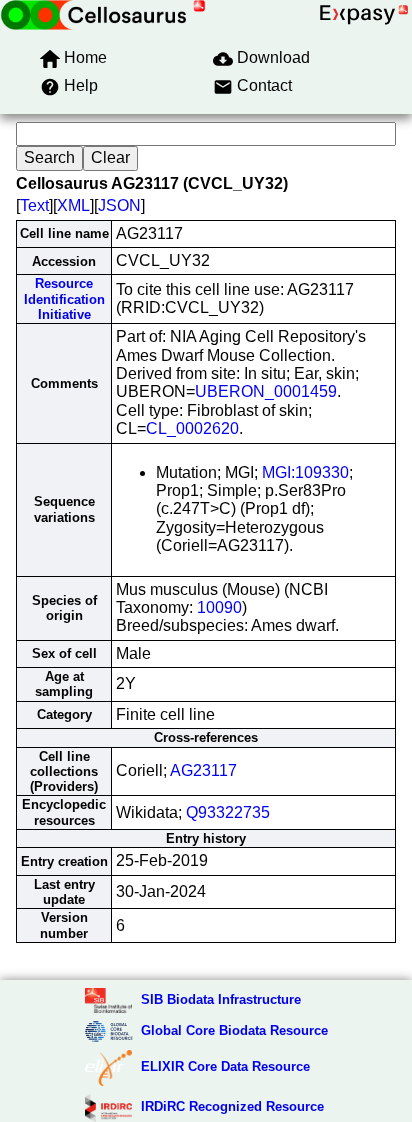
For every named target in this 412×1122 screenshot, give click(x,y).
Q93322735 (228, 812)
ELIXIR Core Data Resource (225, 1066)
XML (73, 205)
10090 (219, 607)
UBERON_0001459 (266, 391)
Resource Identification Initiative (64, 299)
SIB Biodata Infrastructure (221, 999)
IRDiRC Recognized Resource (232, 1106)
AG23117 (203, 770)
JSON (119, 205)
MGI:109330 (305, 472)
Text (34, 205)
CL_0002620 (192, 428)
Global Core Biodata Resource (234, 1030)
